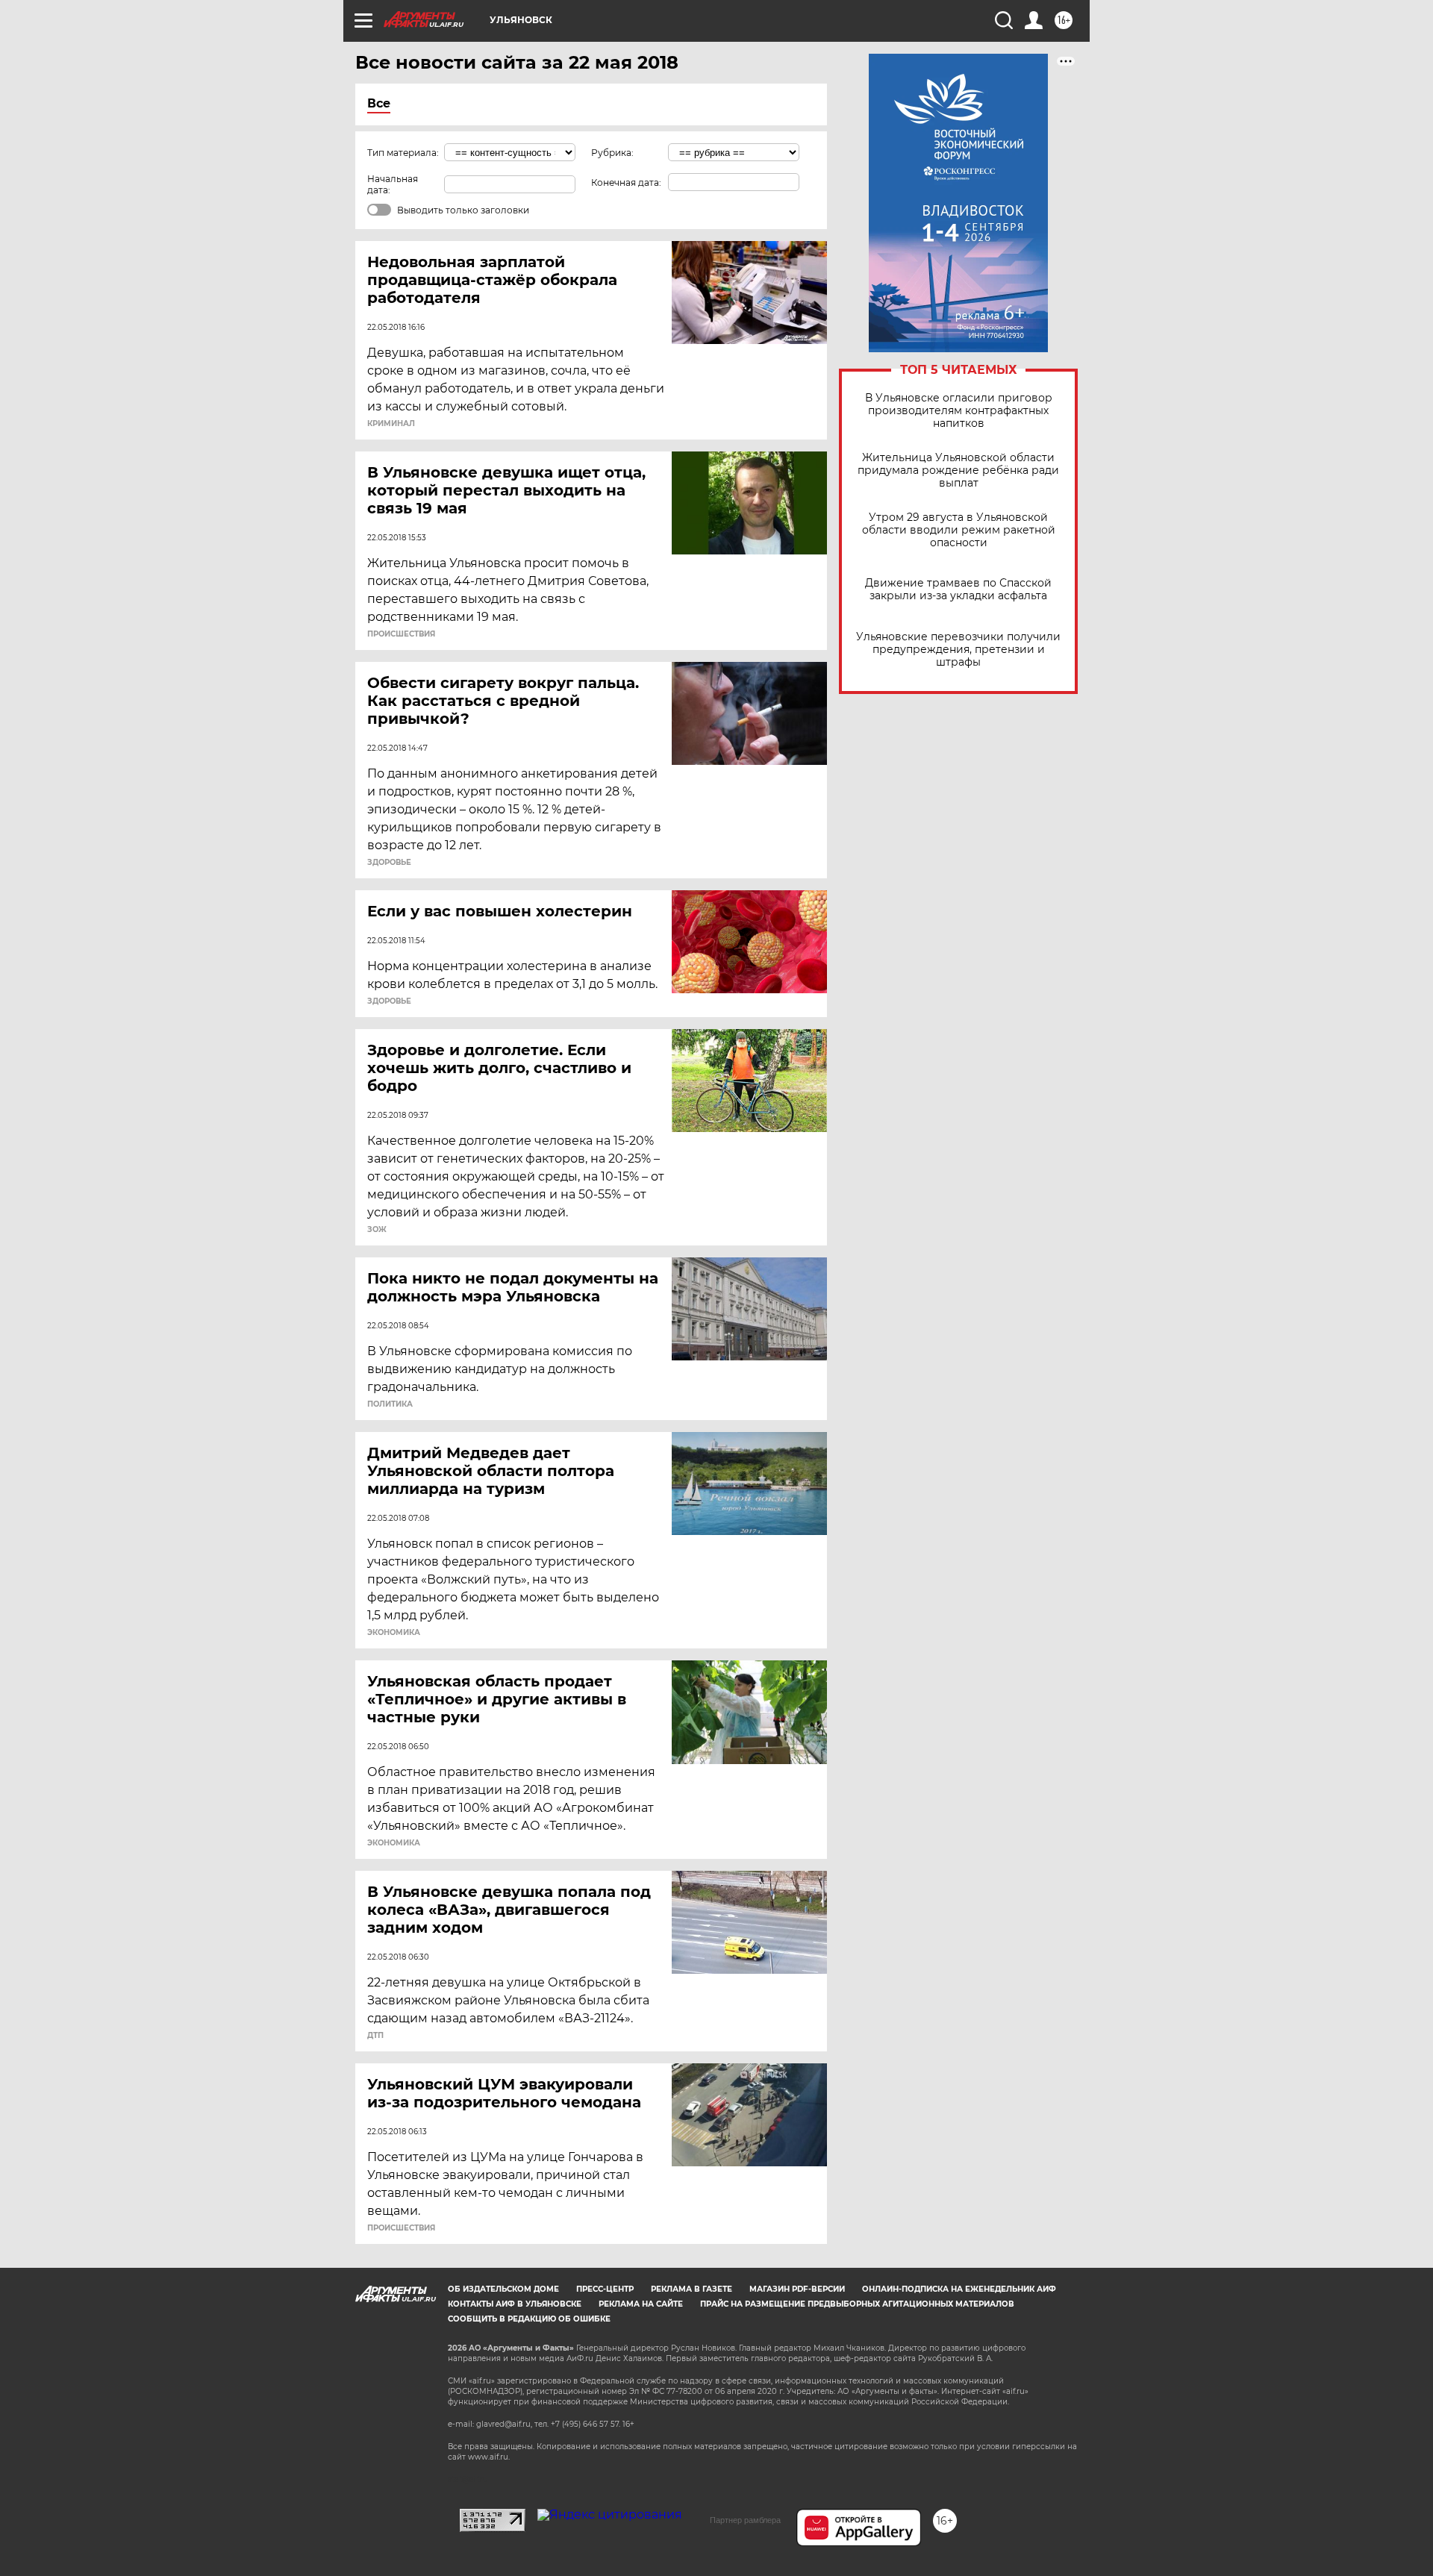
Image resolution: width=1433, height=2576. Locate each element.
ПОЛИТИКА (390, 1404)
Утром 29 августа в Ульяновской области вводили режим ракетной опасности (959, 530)
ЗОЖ (377, 1230)
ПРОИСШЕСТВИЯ (401, 634)
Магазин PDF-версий (797, 2289)
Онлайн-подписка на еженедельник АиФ (959, 2289)
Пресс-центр (605, 2289)
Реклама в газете (691, 2289)
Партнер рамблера (745, 2520)
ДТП (375, 2036)
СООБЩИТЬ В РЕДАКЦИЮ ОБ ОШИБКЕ (529, 2319)
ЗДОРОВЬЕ (389, 863)
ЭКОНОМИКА (394, 1633)
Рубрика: (612, 153)
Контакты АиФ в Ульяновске (515, 2304)
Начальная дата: (393, 184)
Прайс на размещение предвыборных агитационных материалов (857, 2304)
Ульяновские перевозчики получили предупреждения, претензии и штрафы (958, 650)
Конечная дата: (626, 182)
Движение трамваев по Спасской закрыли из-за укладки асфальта (958, 590)
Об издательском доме (503, 2289)
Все (379, 103)
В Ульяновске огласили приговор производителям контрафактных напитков (959, 411)
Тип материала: (403, 153)
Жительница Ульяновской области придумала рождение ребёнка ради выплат (958, 471)
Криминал (391, 424)
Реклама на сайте (641, 2304)
